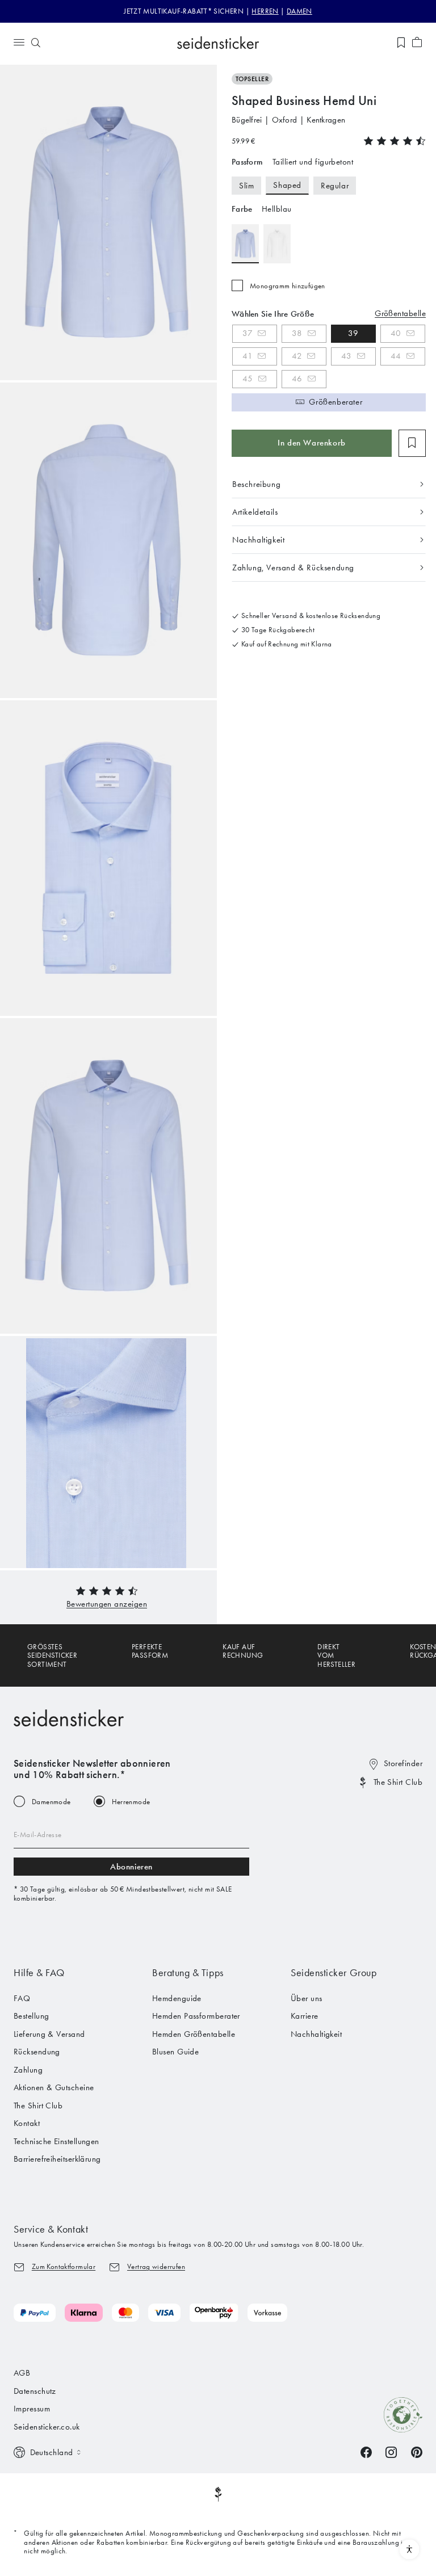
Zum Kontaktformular (64, 2266)
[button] (107, 1604)
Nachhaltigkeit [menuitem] (316, 2034)
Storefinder (403, 1763)
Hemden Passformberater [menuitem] (196, 2016)
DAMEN (299, 11)
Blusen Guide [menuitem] (175, 2052)
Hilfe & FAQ (39, 1973)
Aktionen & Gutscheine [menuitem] (54, 2087)
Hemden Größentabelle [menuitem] (194, 2034)
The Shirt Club (398, 1782)
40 (396, 333)
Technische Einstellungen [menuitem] (56, 2141)
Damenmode (51, 1802)
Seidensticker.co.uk (47, 2427)
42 (297, 356)
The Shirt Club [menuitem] (38, 2106)
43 (347, 356)
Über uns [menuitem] (307, 1998)
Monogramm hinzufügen (288, 286)
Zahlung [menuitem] (28, 2070)
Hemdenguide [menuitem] (177, 1998)
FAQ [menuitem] (22, 1998)
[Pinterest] (417, 2451)
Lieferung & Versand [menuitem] (49, 2034)
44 (396, 356)
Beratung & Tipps (188, 1973)
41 (248, 356)
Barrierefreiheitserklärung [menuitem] (57, 2159)
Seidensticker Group (334, 1973)
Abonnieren (131, 1867)
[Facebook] (366, 2451)
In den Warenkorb (312, 443)
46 (297, 379)
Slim (246, 186)
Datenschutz (35, 2391)
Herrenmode (131, 1802)
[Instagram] (391, 2451)
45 (248, 379)
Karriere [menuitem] (305, 2016)
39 (353, 333)
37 (248, 333)
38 (297, 333)
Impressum (32, 2409)
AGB (22, 2373)
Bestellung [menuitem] (32, 2016)
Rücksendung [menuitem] (37, 2052)
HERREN (265, 11)
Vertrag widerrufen (156, 2266)
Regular (335, 186)
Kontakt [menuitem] (27, 2123)
